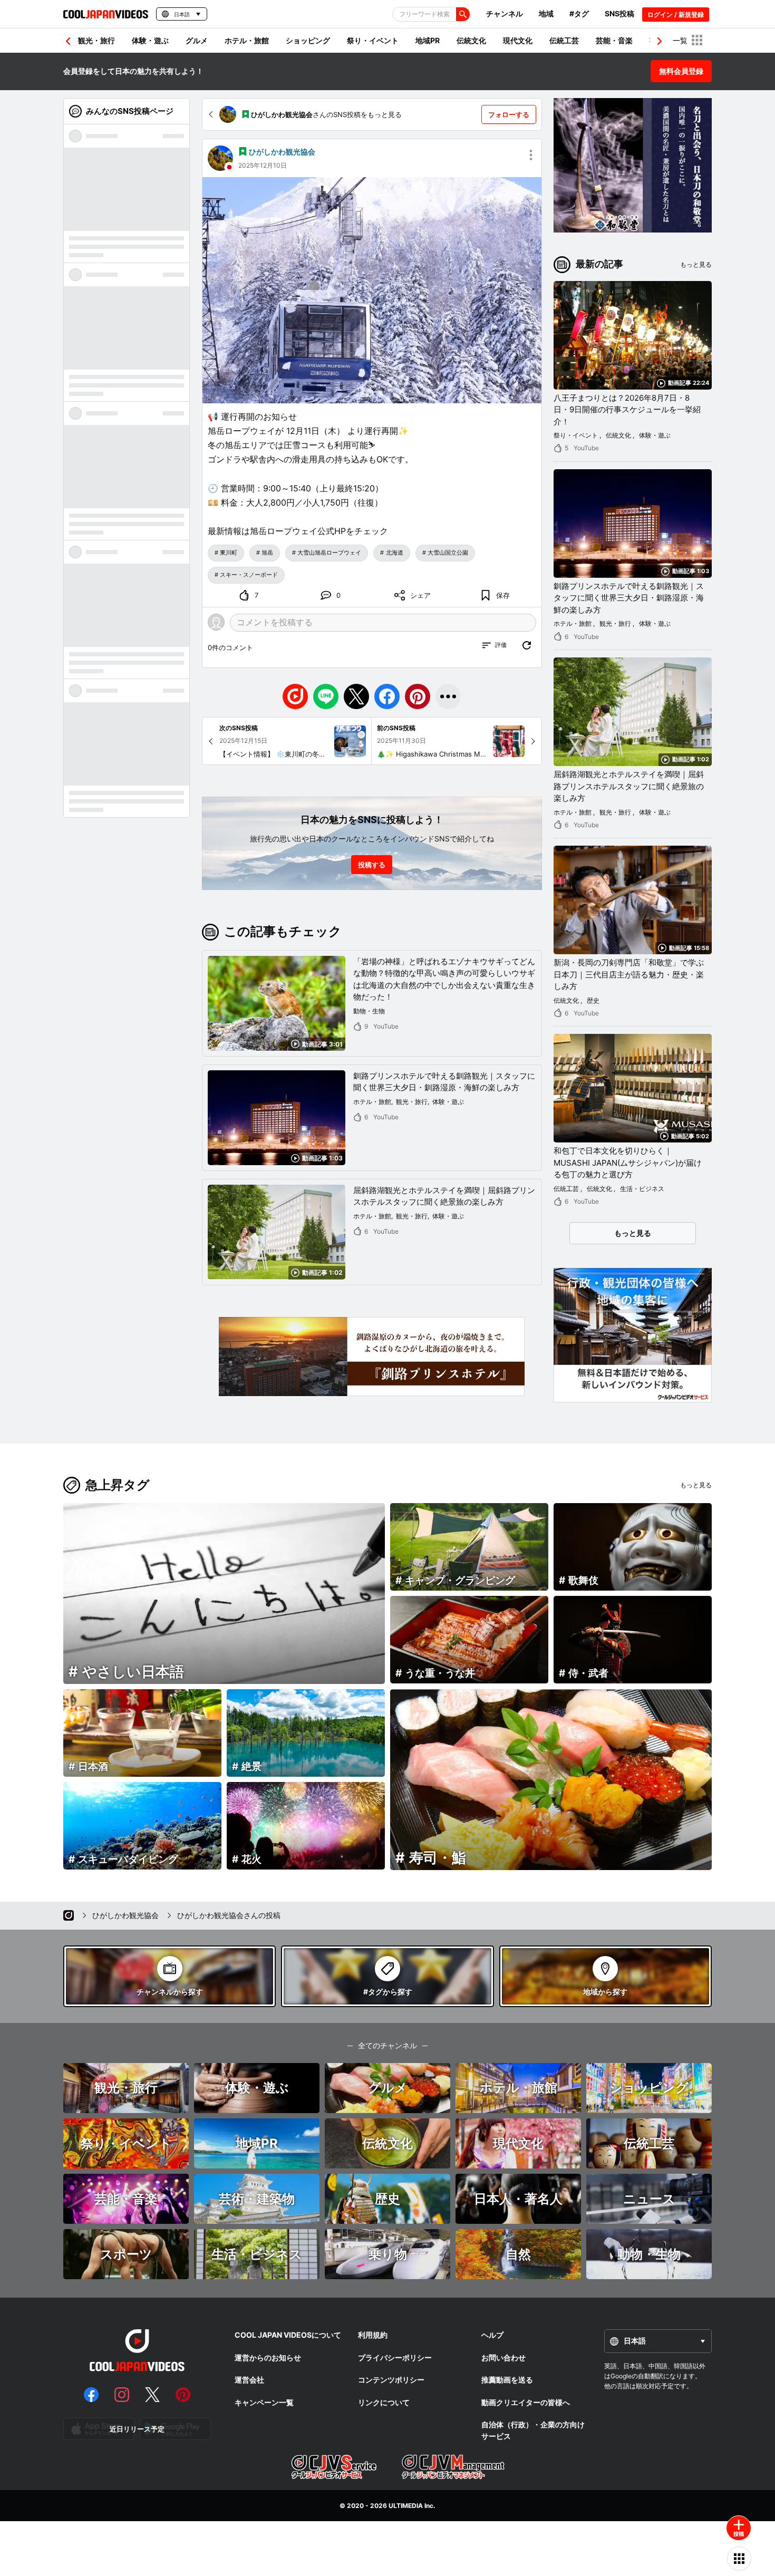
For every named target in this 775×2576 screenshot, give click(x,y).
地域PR (428, 40)
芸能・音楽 (614, 40)
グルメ (197, 40)
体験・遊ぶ (150, 40)
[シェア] (448, 696)
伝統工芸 (564, 40)
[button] (660, 41)
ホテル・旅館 (247, 40)
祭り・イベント (373, 40)
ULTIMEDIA (406, 2506)
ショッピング (308, 40)
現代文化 (518, 40)
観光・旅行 (96, 40)
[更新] (527, 645)
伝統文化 (471, 40)
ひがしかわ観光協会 (282, 152)
